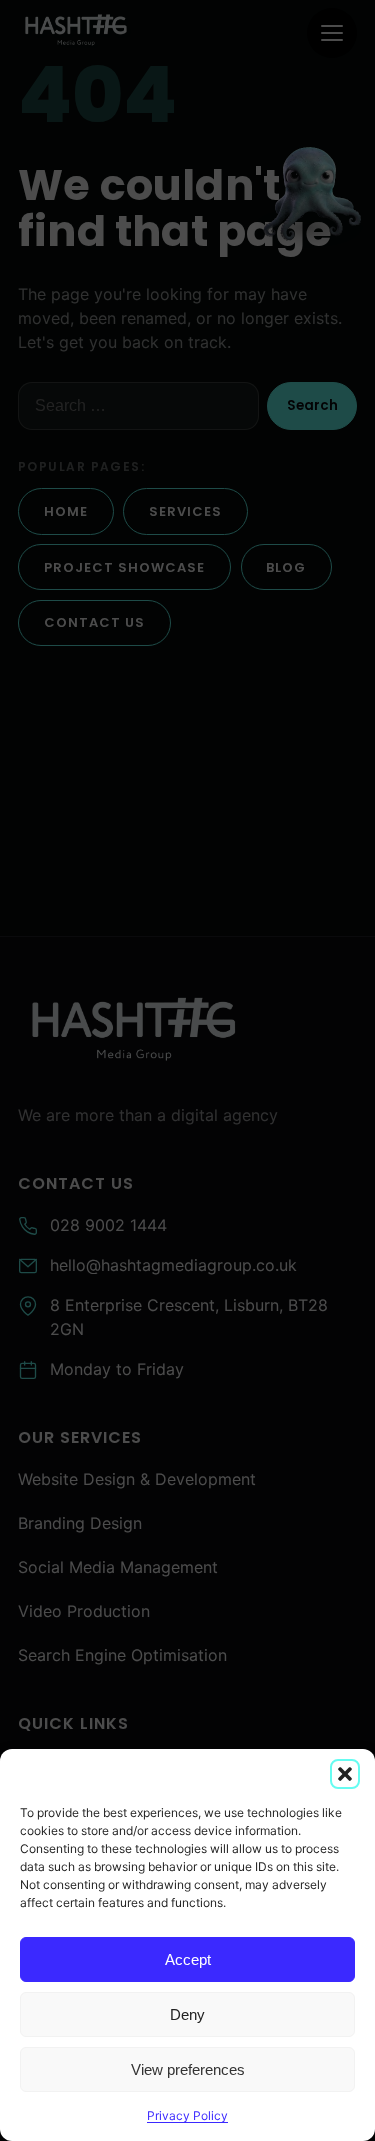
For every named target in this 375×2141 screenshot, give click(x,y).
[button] (345, 1774)
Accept (188, 1959)
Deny (187, 2014)
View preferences (188, 2069)
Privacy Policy (187, 2115)
